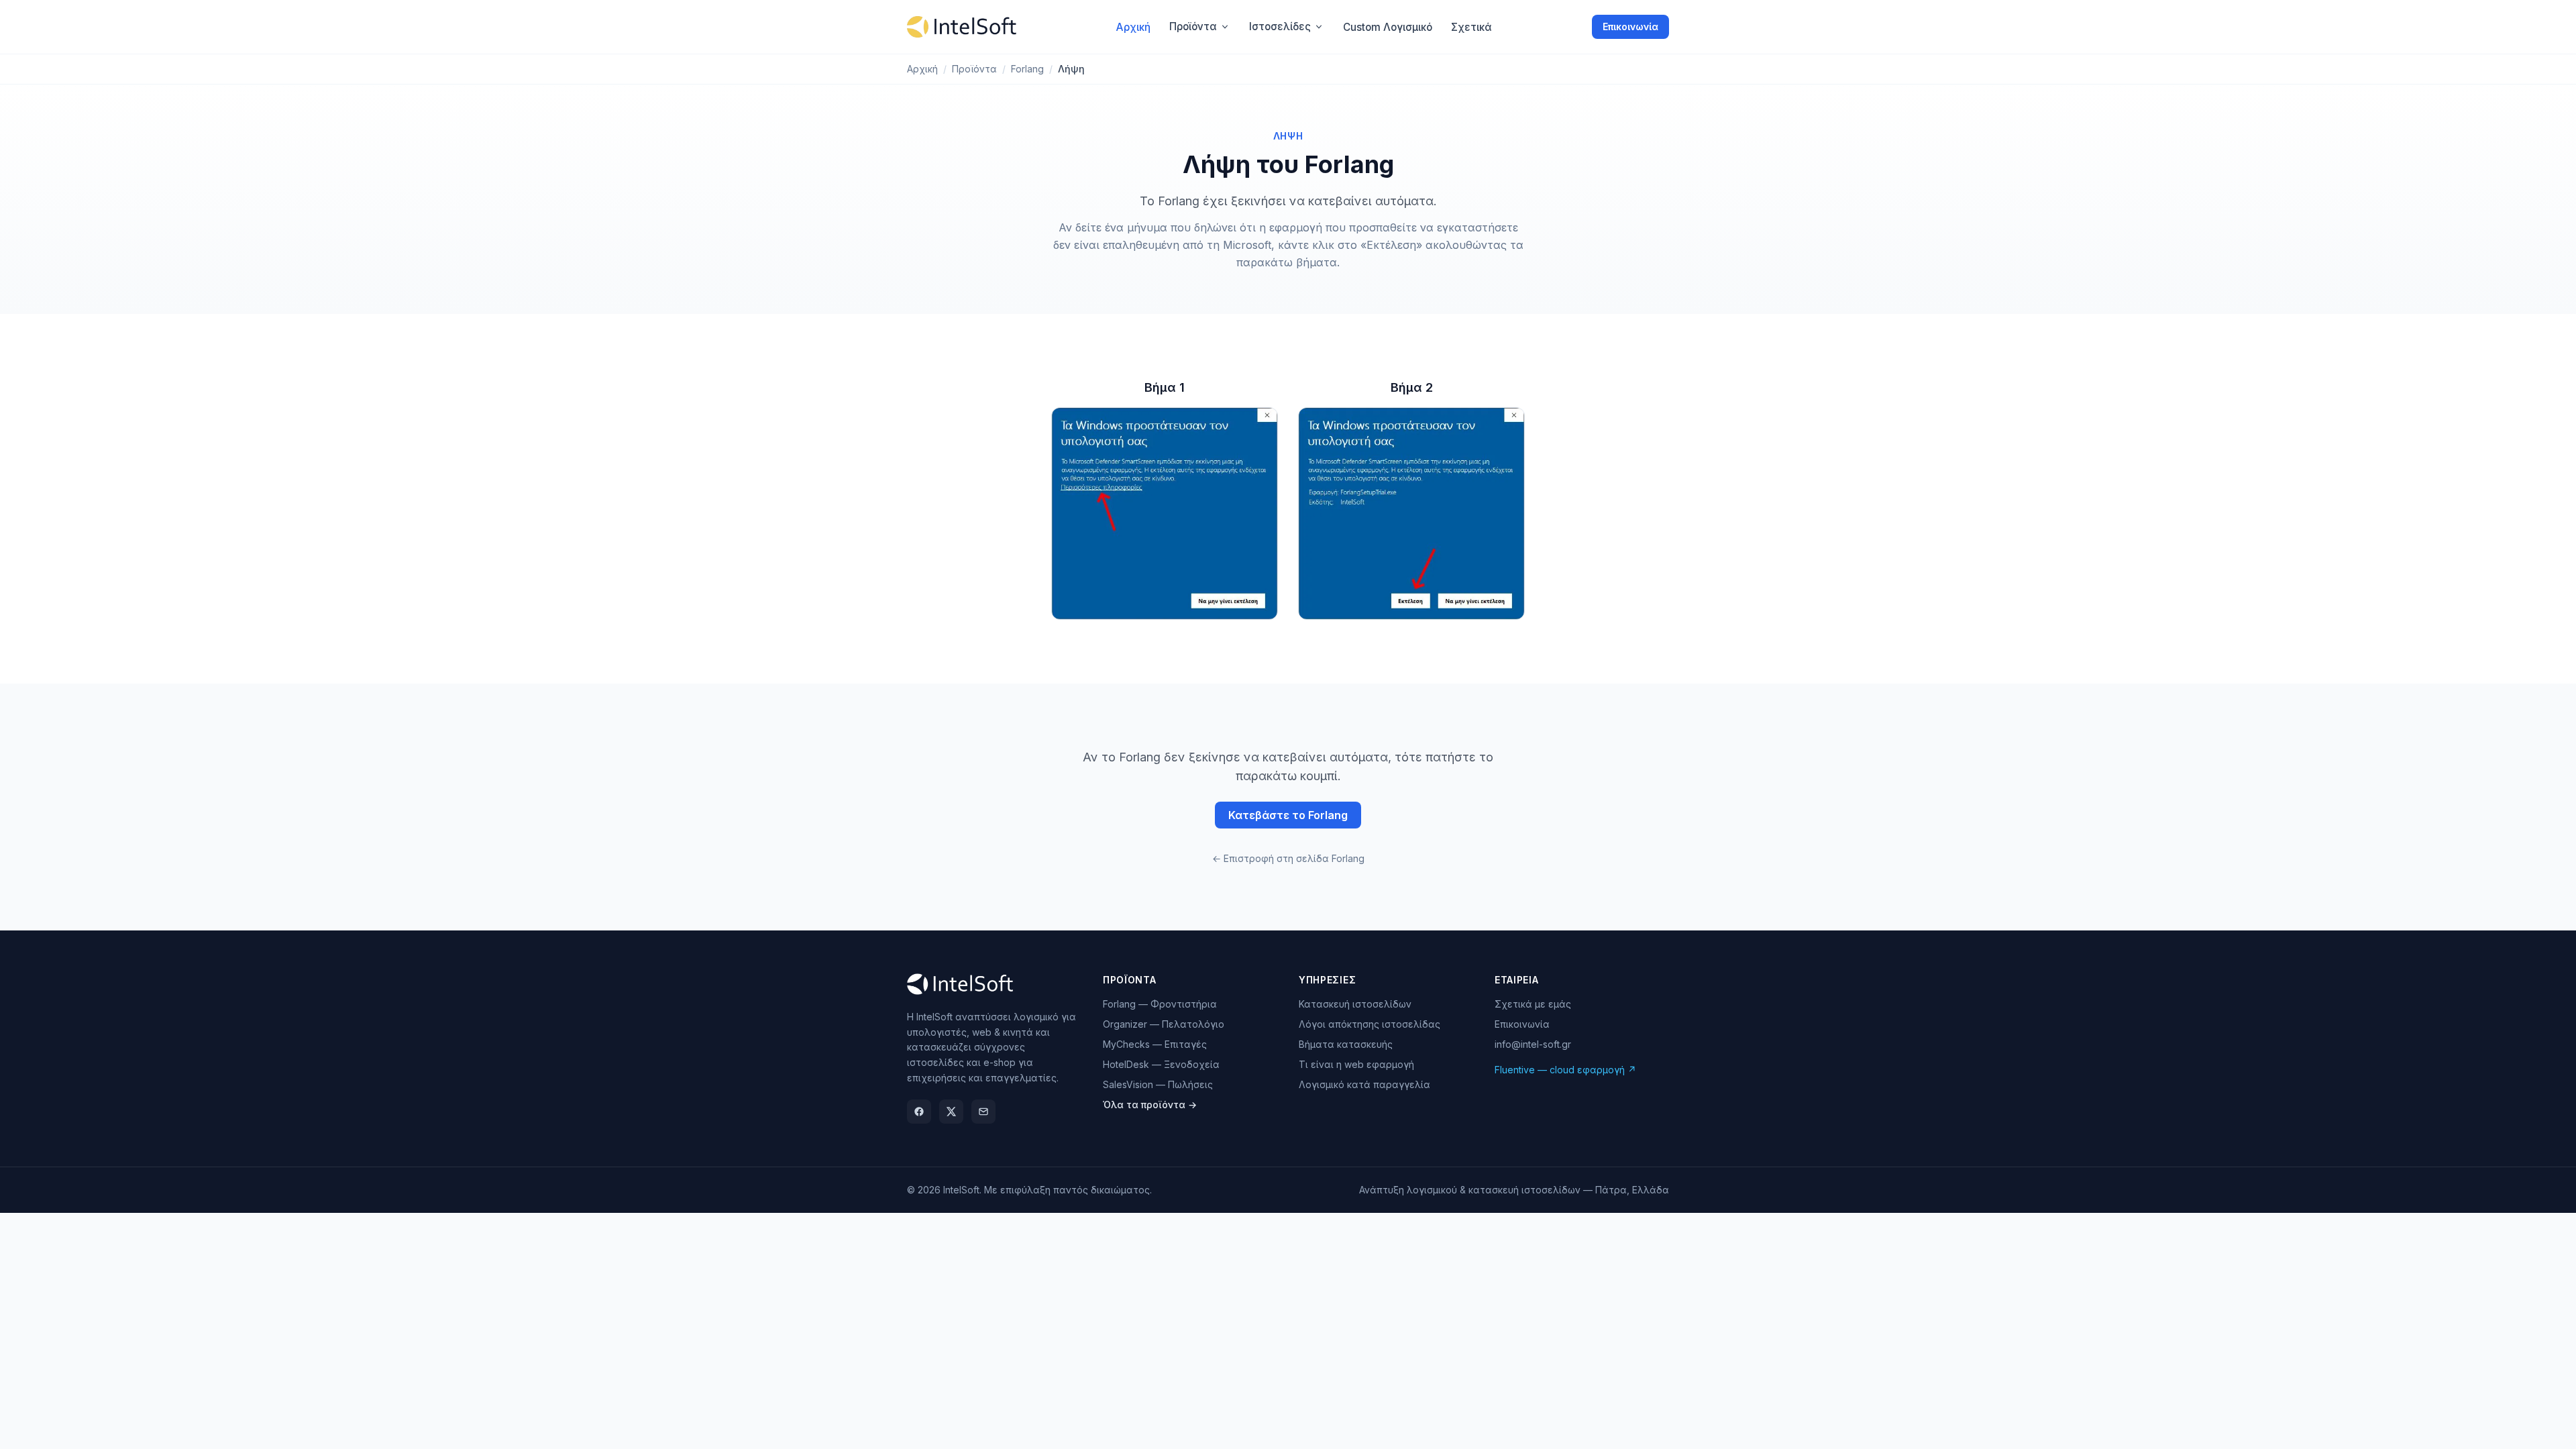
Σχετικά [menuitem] (1471, 27)
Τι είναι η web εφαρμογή (1356, 1064)
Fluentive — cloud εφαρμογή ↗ (1565, 1070)
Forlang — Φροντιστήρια (1160, 1004)
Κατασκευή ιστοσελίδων (1355, 1004)
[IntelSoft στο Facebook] (919, 1112)
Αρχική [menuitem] (1133, 27)
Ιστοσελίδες (1280, 26)
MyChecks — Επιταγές (1155, 1044)
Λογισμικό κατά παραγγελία (1364, 1084)
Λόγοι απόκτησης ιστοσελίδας (1370, 1024)
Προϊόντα (1193, 26)
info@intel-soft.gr (1533, 1044)
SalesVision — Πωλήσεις (1158, 1084)
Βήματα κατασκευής (1346, 1044)
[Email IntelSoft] (983, 1112)
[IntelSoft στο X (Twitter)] (951, 1112)
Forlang (1027, 69)
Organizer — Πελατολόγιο (1164, 1024)
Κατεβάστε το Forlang (1288, 815)
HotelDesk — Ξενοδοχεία (1161, 1064)
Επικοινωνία (1630, 26)
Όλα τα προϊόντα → (1150, 1105)
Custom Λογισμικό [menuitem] (1388, 27)
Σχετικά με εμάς (1533, 1004)
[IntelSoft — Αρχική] (962, 27)
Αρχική (922, 69)
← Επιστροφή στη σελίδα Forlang (1288, 858)
